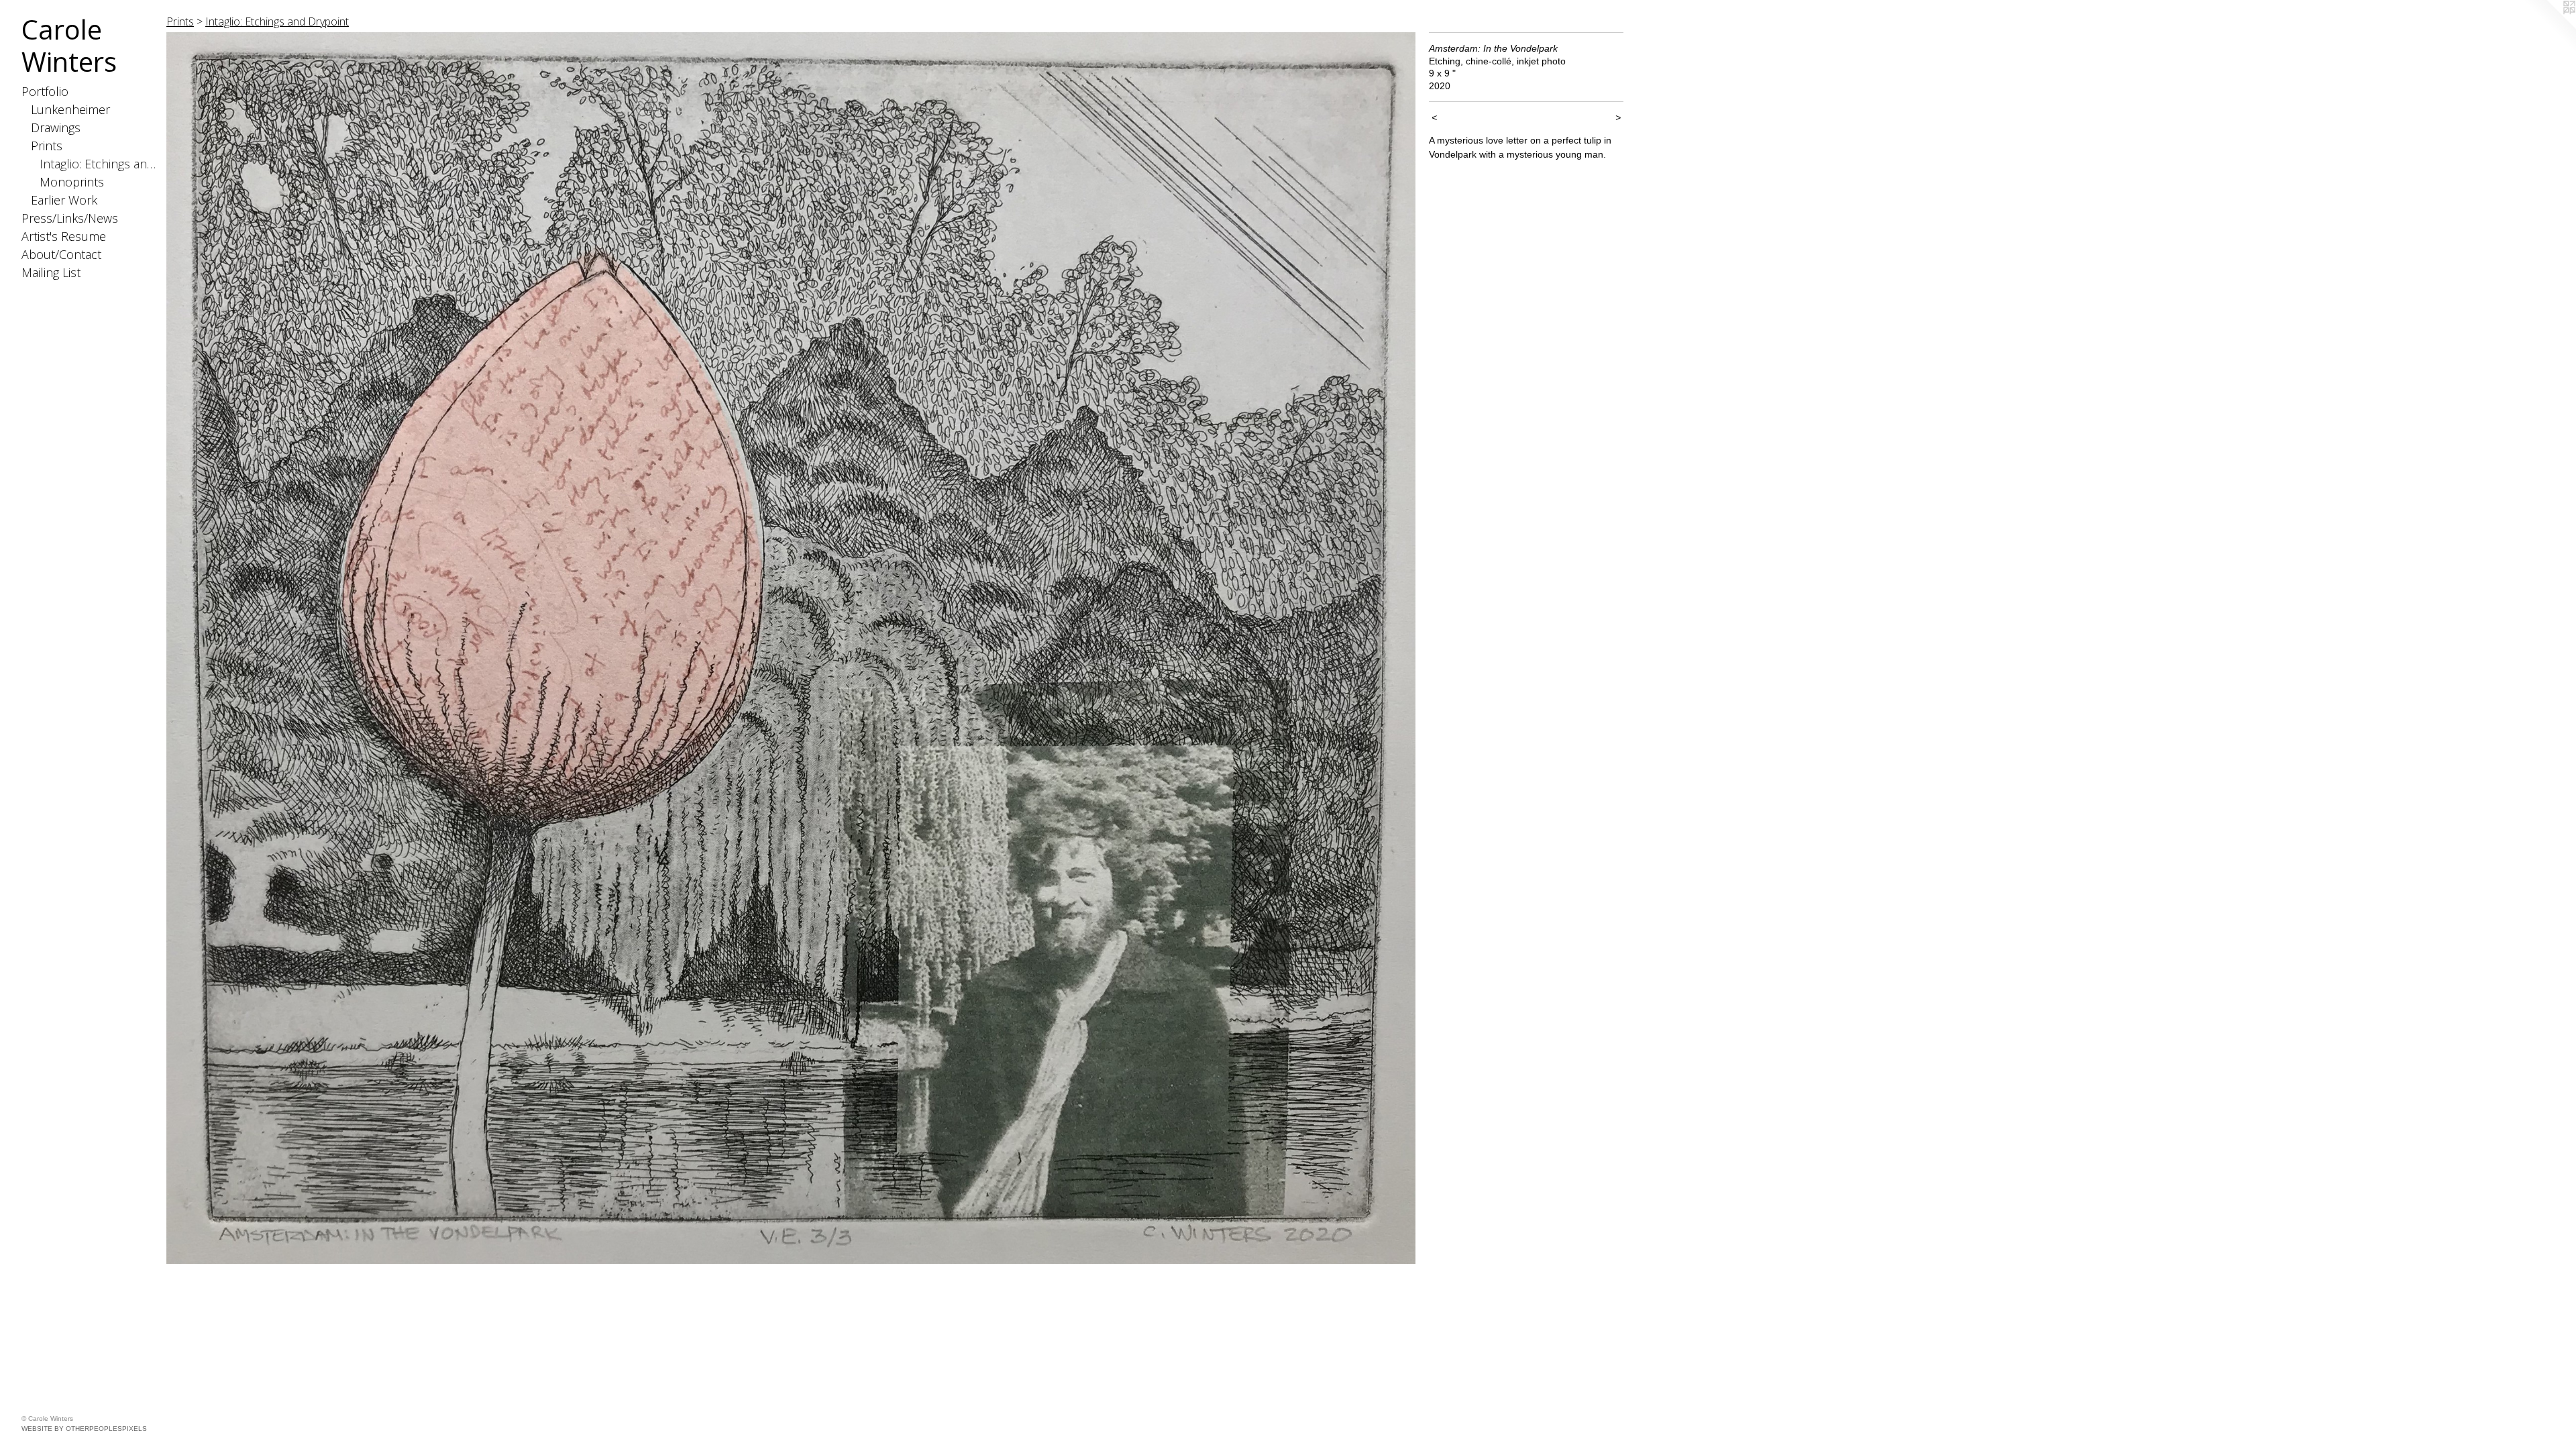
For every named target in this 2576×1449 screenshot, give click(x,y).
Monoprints (72, 182)
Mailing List (51, 272)
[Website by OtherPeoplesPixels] (2549, 27)
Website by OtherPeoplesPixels (84, 1429)
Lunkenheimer (70, 109)
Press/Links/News (70, 218)
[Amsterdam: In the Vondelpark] (791, 648)
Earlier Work (64, 200)
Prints (47, 146)
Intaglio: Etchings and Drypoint (98, 164)
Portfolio (45, 91)
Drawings (56, 127)
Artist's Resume (64, 236)
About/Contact (61, 254)
